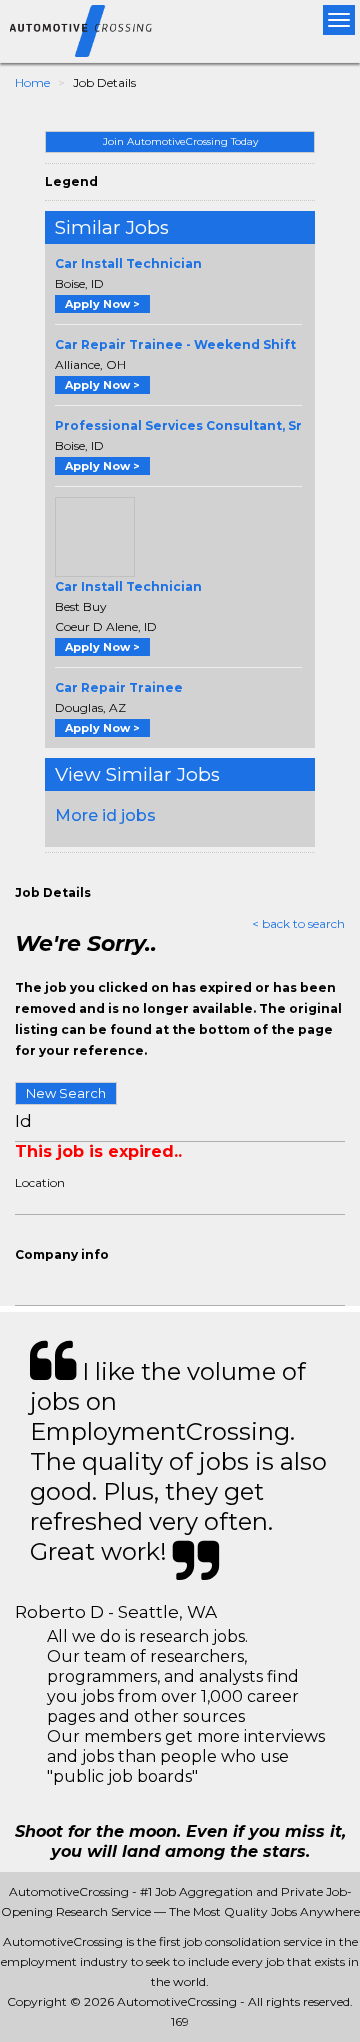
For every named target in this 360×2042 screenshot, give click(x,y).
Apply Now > (102, 304)
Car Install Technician (128, 263)
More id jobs (105, 815)
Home (32, 82)
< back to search (298, 923)
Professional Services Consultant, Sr (178, 425)
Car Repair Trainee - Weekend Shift (175, 344)
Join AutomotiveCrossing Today (180, 141)
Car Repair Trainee (119, 687)
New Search (66, 1093)
